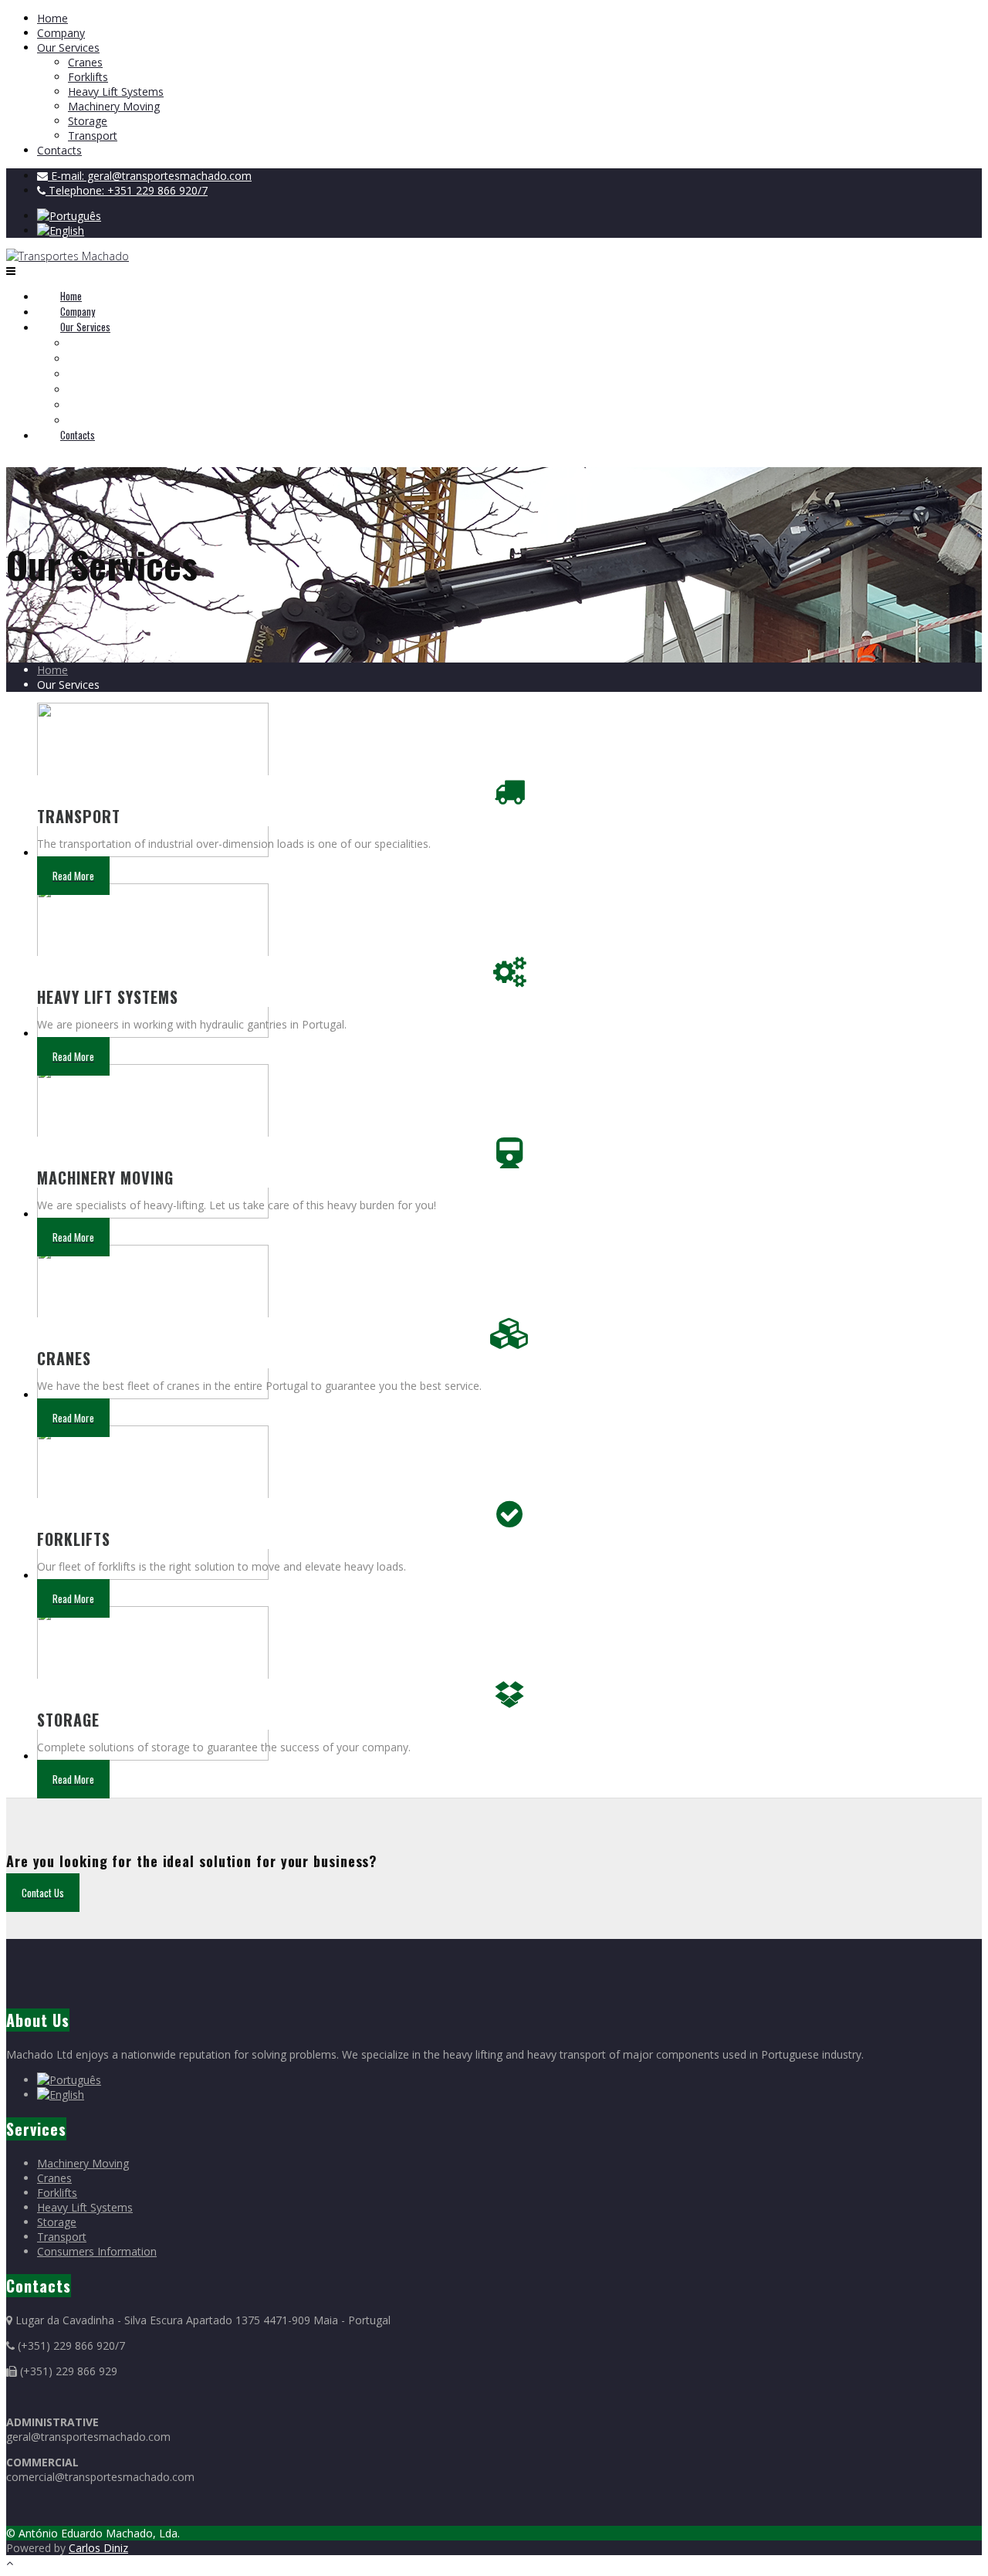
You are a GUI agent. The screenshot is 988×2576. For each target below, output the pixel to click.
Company (61, 33)
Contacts (59, 150)
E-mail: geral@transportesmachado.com (150, 176)
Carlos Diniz (98, 2548)
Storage (88, 121)
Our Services (68, 47)
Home (52, 18)
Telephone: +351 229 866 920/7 (127, 190)
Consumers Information (97, 2251)
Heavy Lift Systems (116, 92)
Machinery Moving (114, 106)
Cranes (85, 62)
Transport (93, 136)
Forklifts (88, 77)
